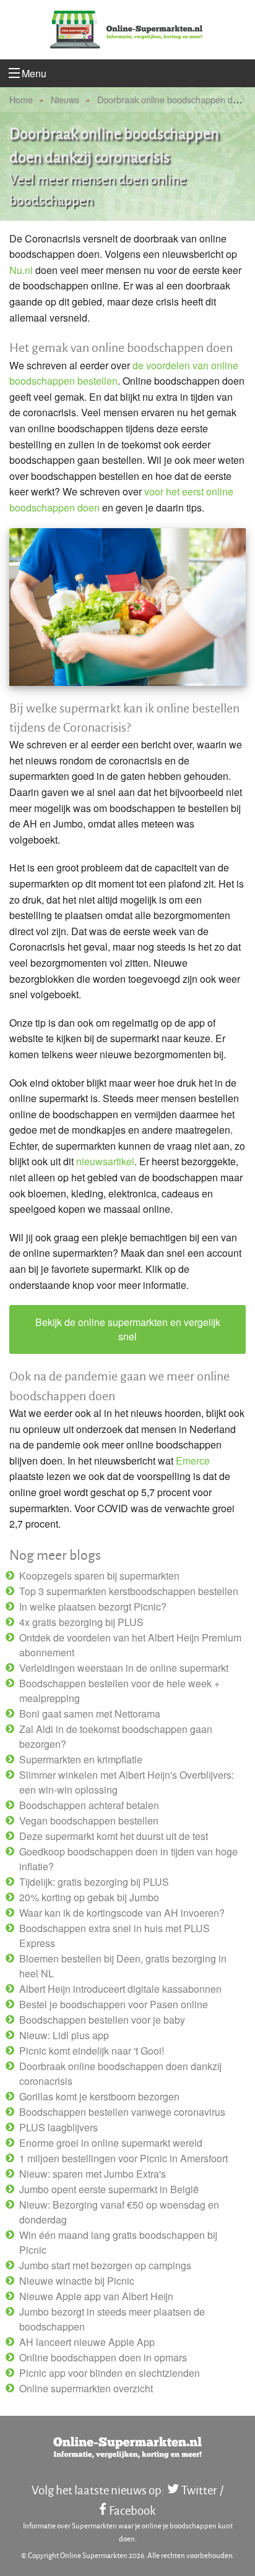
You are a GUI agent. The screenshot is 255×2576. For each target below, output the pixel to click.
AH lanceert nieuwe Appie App (87, 2342)
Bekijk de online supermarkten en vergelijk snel (128, 1329)
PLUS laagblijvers (58, 2127)
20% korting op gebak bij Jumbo (89, 1897)
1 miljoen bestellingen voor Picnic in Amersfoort (123, 2158)
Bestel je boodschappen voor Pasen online (114, 2004)
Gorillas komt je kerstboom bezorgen (99, 2096)
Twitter (199, 2490)
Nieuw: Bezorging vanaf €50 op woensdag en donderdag (119, 2212)
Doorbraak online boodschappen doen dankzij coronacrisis (120, 2073)
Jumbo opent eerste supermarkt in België (109, 2189)
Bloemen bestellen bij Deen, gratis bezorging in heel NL (123, 1966)
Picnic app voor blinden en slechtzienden (110, 2373)
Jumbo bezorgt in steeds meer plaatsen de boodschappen (112, 2319)
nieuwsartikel (105, 1161)
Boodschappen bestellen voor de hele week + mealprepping (119, 1691)
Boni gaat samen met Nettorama (90, 1714)
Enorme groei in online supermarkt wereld (111, 2143)
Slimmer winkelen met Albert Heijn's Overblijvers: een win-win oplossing (127, 1782)
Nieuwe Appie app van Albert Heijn (96, 2296)
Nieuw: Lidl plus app (64, 2035)
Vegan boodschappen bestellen (89, 1821)
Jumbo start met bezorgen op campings (105, 2265)
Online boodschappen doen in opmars (103, 2357)
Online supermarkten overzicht (86, 2388)
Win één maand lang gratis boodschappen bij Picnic (118, 2242)
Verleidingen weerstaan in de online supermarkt (124, 1668)
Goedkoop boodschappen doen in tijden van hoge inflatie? (128, 1859)
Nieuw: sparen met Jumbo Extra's (93, 2174)
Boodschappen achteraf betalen (89, 1805)
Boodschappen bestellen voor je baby (102, 2020)
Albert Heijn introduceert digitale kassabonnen (120, 1989)
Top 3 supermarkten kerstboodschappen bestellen (129, 1591)
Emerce (193, 1461)
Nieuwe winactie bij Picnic (77, 2281)
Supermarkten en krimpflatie (81, 1759)
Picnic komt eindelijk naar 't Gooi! (92, 2051)
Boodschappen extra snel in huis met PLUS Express (115, 1936)
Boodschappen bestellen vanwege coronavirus (122, 2112)
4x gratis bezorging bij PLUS (81, 1622)
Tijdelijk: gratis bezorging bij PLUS (94, 1882)
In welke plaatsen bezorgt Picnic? (93, 1607)
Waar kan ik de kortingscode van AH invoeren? (122, 1913)
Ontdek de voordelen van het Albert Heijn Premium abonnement (130, 1645)
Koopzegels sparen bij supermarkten (99, 1576)
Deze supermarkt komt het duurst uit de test (114, 1836)
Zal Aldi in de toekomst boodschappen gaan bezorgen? (116, 1736)
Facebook (132, 2510)
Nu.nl (21, 270)
